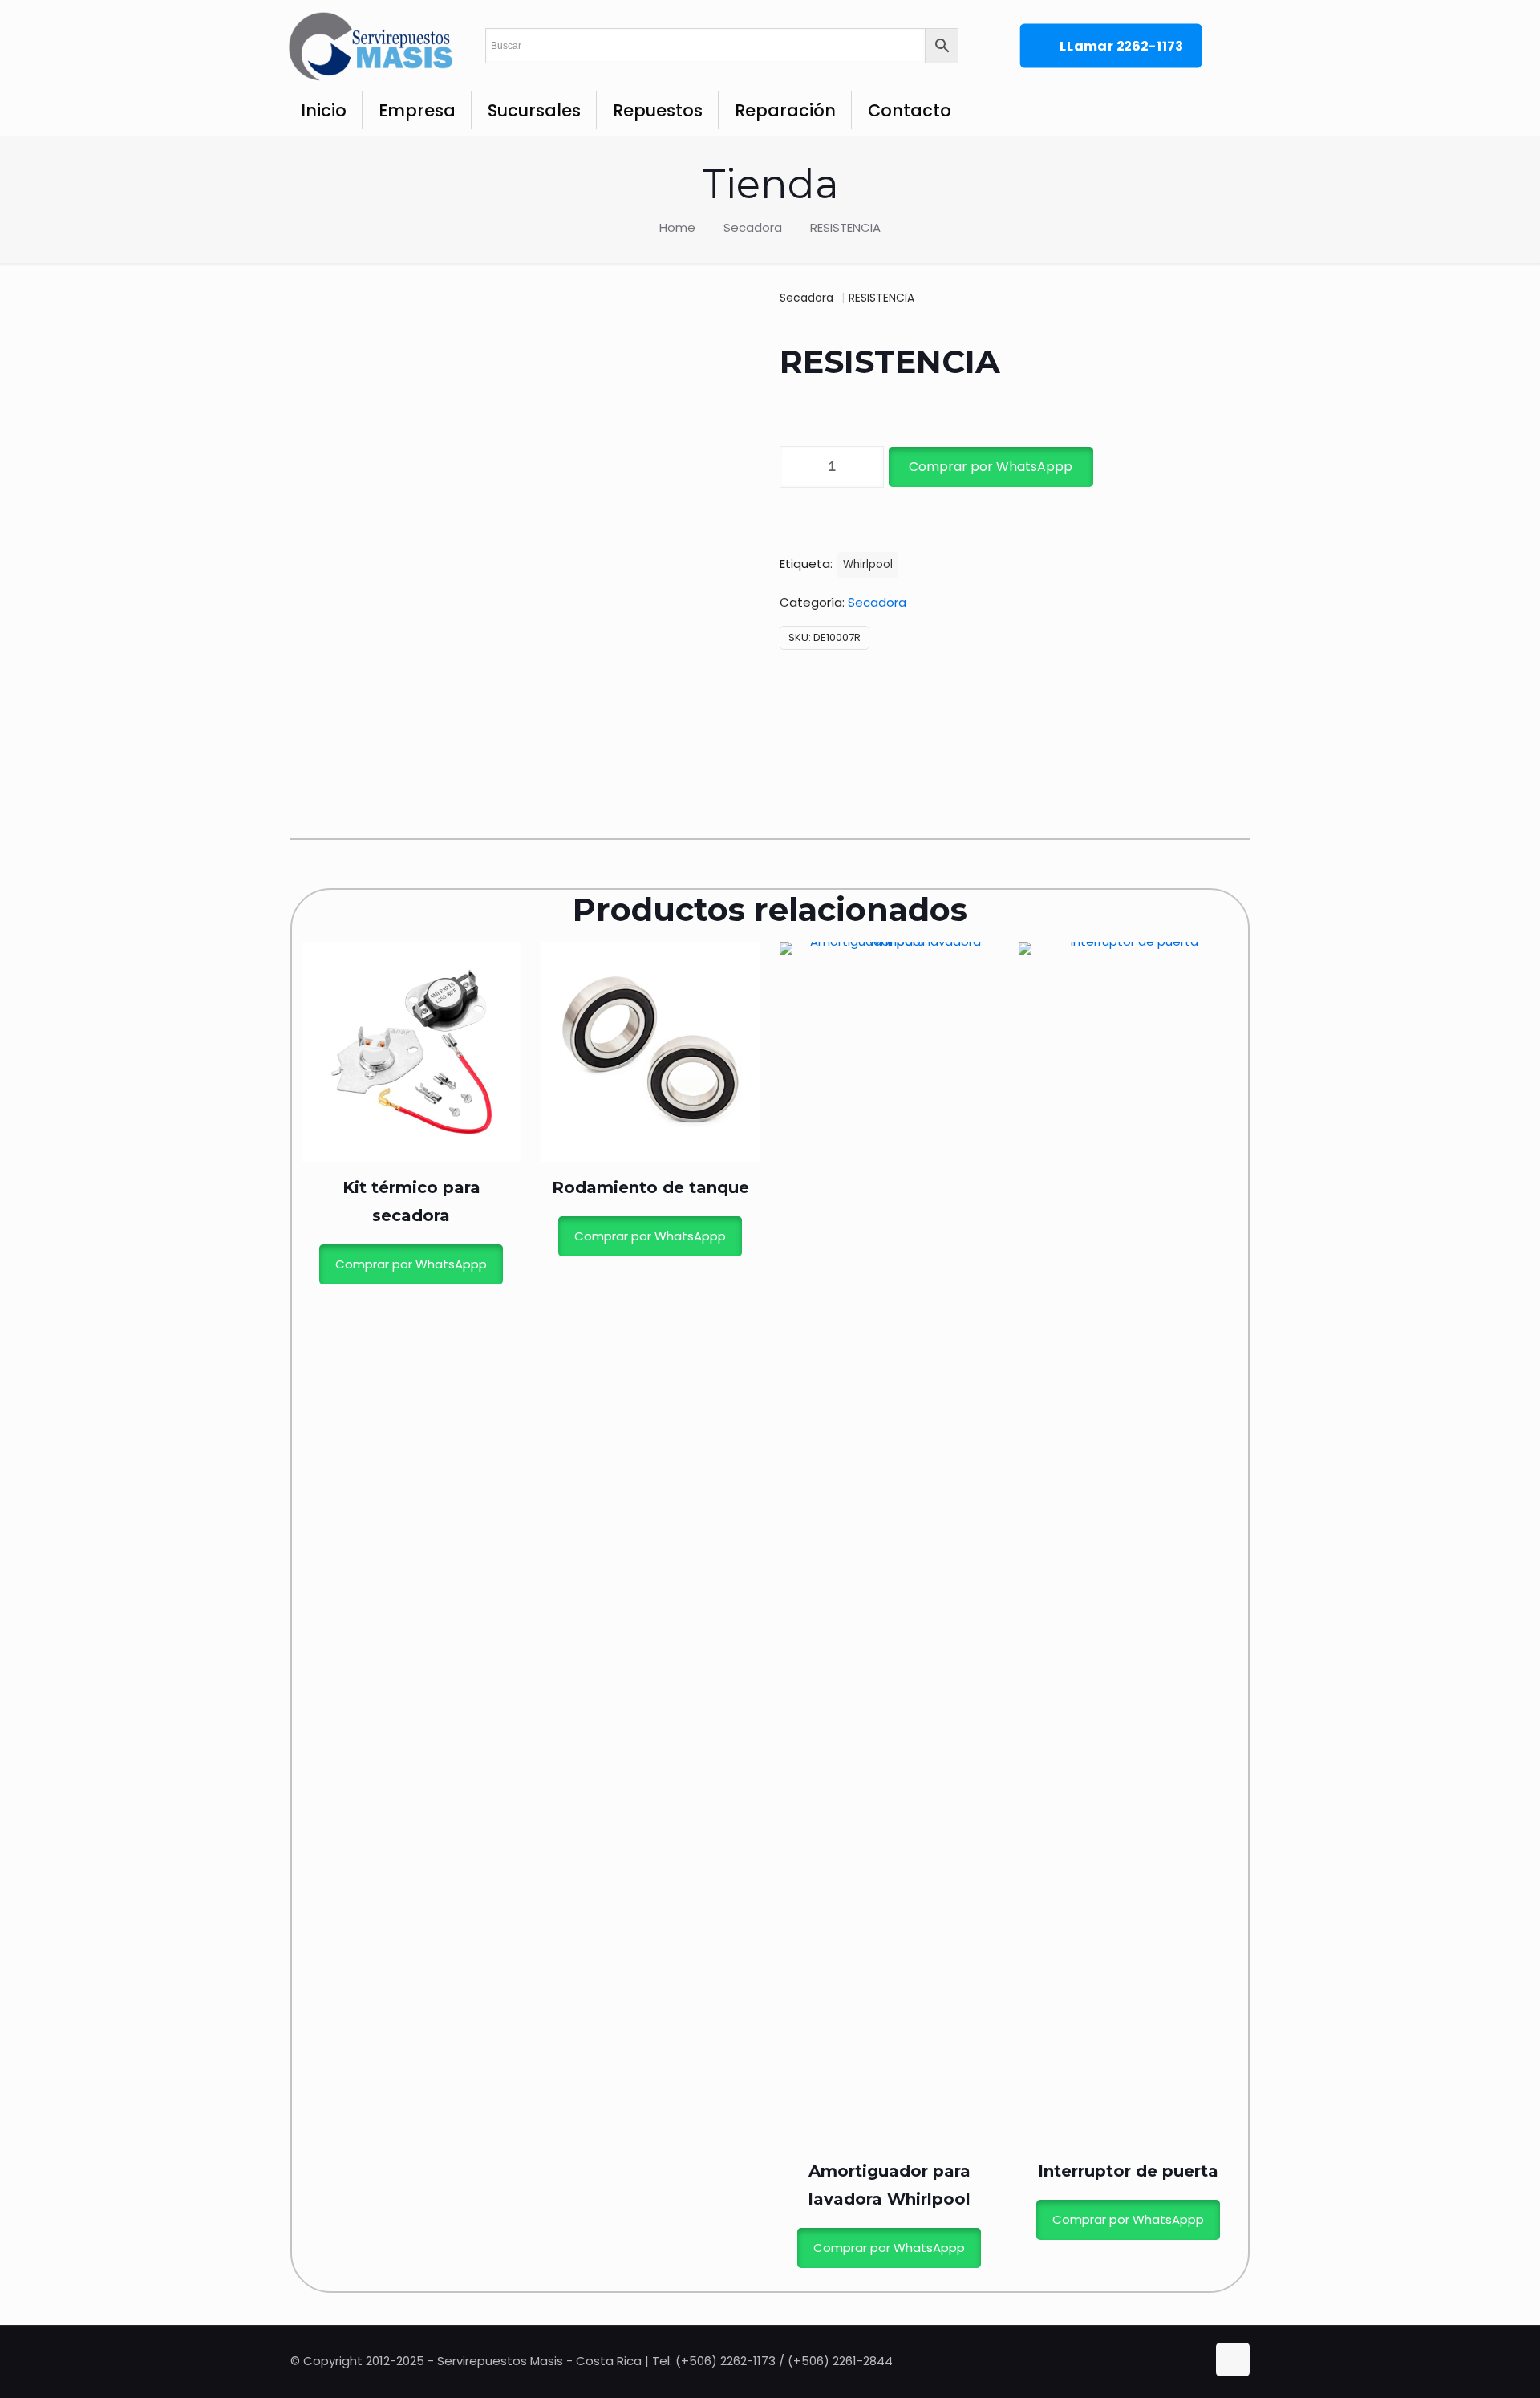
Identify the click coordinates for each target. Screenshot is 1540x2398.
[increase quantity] (866, 467)
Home (677, 227)
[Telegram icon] (1195, 2361)
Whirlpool (868, 564)
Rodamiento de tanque (650, 1187)
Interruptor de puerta (1128, 2171)
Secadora (753, 227)
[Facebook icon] (1179, 2361)
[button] (990, 467)
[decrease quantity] (798, 467)
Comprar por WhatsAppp (991, 467)
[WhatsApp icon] (1163, 2361)
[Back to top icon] (1233, 2359)
